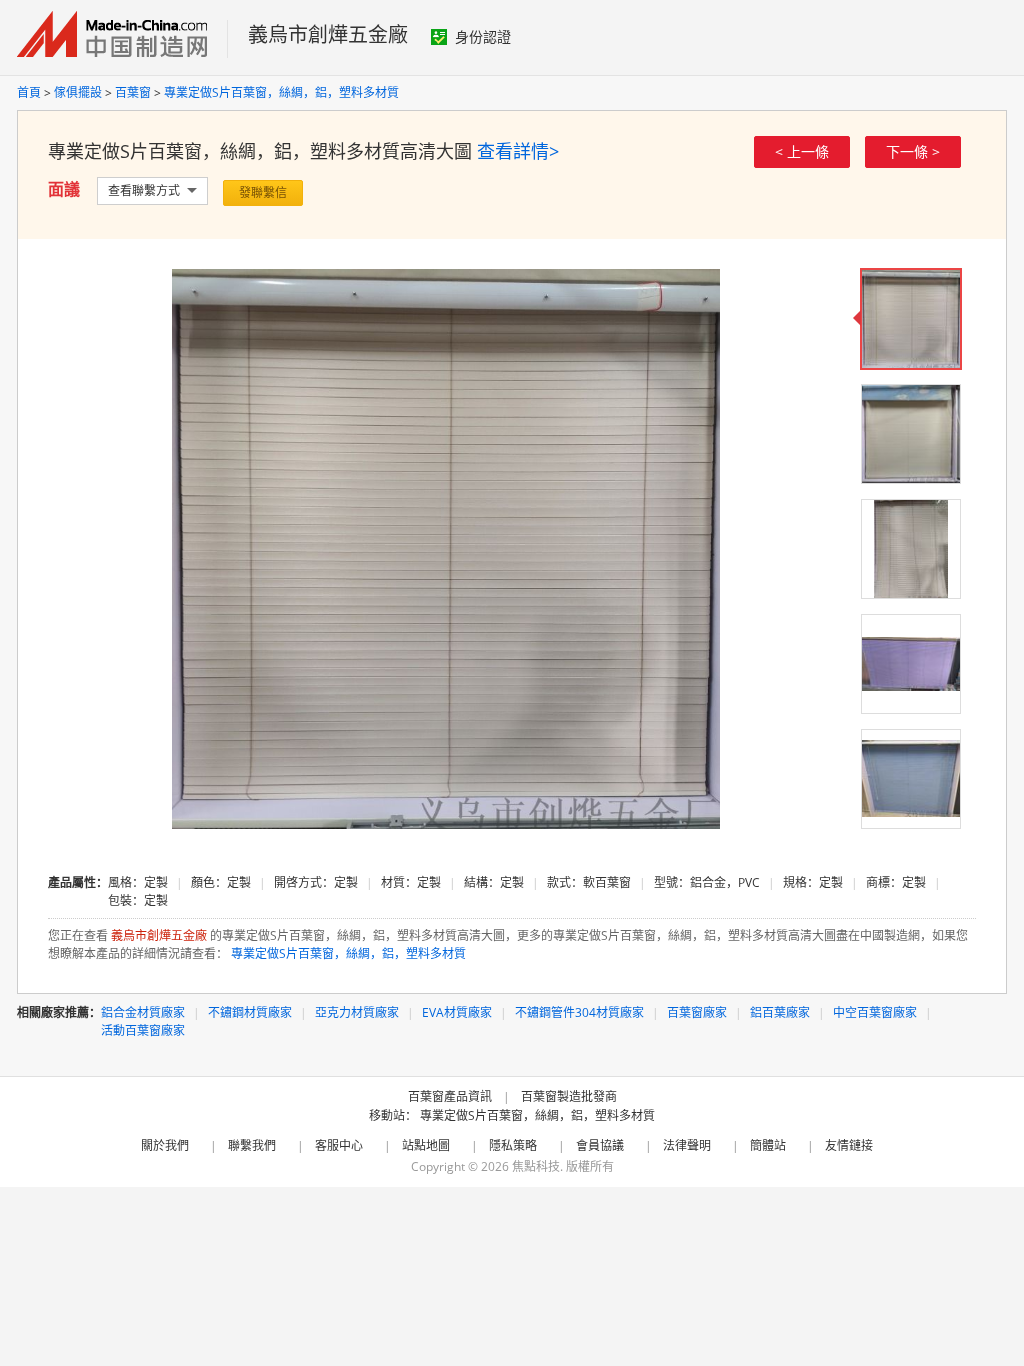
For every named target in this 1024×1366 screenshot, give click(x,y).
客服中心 (339, 1145)
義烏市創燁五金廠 (328, 34)
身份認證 (483, 36)
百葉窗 (133, 92)
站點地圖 (426, 1145)
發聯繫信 (263, 192)
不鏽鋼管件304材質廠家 (579, 1012)
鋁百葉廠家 (780, 1012)
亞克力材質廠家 (357, 1012)
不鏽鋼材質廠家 (250, 1012)
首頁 (29, 92)
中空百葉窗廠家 (875, 1012)
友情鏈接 (849, 1145)
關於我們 (165, 1145)
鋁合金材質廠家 (143, 1012)
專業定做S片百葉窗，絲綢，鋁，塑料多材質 (281, 92)
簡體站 (768, 1145)
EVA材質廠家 (457, 1012)
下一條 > (913, 151)
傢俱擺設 (78, 92)
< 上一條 (802, 151)
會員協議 (600, 1145)
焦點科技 (536, 1166)
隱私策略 (513, 1145)
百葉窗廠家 (697, 1012)
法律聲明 (687, 1145)
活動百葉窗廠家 (143, 1030)
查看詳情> (518, 151)
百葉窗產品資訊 (450, 1096)
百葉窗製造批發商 (569, 1096)
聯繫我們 (252, 1145)
